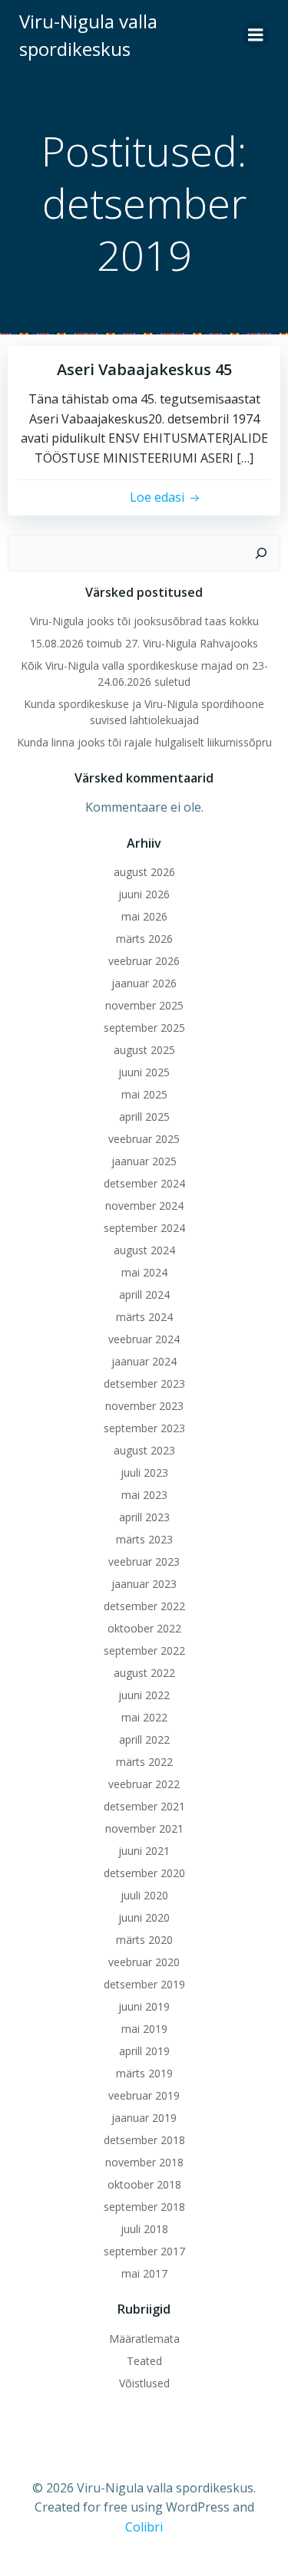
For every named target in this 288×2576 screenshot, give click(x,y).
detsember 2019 (144, 1984)
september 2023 (144, 1428)
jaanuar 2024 (144, 1361)
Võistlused (144, 2383)
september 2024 (144, 1228)
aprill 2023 (144, 1517)
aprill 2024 (144, 1295)
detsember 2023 (144, 1384)
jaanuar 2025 (144, 1161)
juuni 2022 (144, 1695)
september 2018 (144, 2207)
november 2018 (144, 2162)
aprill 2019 (144, 2051)
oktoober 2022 (144, 1628)
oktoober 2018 (144, 2184)
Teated (144, 2361)
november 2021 (144, 1828)
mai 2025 (144, 1094)
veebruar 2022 (144, 1784)
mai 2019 (144, 2029)
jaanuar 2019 (144, 2118)
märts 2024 (144, 1317)
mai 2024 (144, 1272)
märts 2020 (144, 1940)
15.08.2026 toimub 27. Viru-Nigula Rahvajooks (144, 643)
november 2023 (144, 1406)
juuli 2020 (144, 1895)
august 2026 (144, 872)
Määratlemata (144, 2339)
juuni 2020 (144, 1917)
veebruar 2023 (144, 1561)
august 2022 (144, 1673)
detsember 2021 (144, 1806)
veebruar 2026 (144, 961)
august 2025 (144, 1050)
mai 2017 (144, 2273)
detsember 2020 (144, 1873)
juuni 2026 (144, 894)
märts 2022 (144, 1762)
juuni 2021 (144, 1851)
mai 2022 (144, 1717)
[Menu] (256, 35)
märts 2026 (144, 939)
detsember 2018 (144, 2140)
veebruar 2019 (144, 2095)
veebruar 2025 (144, 1139)
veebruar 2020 (144, 1962)
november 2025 (144, 1005)
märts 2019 (144, 2073)
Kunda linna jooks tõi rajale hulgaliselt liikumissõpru (144, 742)
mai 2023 (144, 1495)
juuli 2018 (144, 2229)
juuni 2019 (144, 2006)
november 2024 (144, 1206)
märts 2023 (144, 1539)
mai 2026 (144, 916)
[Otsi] (261, 553)
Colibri (144, 2527)
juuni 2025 (144, 1072)
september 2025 (144, 1028)
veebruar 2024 (144, 1339)
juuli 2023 (144, 1472)
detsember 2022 (144, 1606)
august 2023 (144, 1450)
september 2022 (144, 1650)
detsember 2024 (144, 1183)
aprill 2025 (144, 1117)
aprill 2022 (144, 1739)
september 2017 (144, 2251)
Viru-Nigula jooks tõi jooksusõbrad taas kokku (144, 621)
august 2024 (144, 1250)
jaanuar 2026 (144, 983)
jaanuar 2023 (144, 1584)
